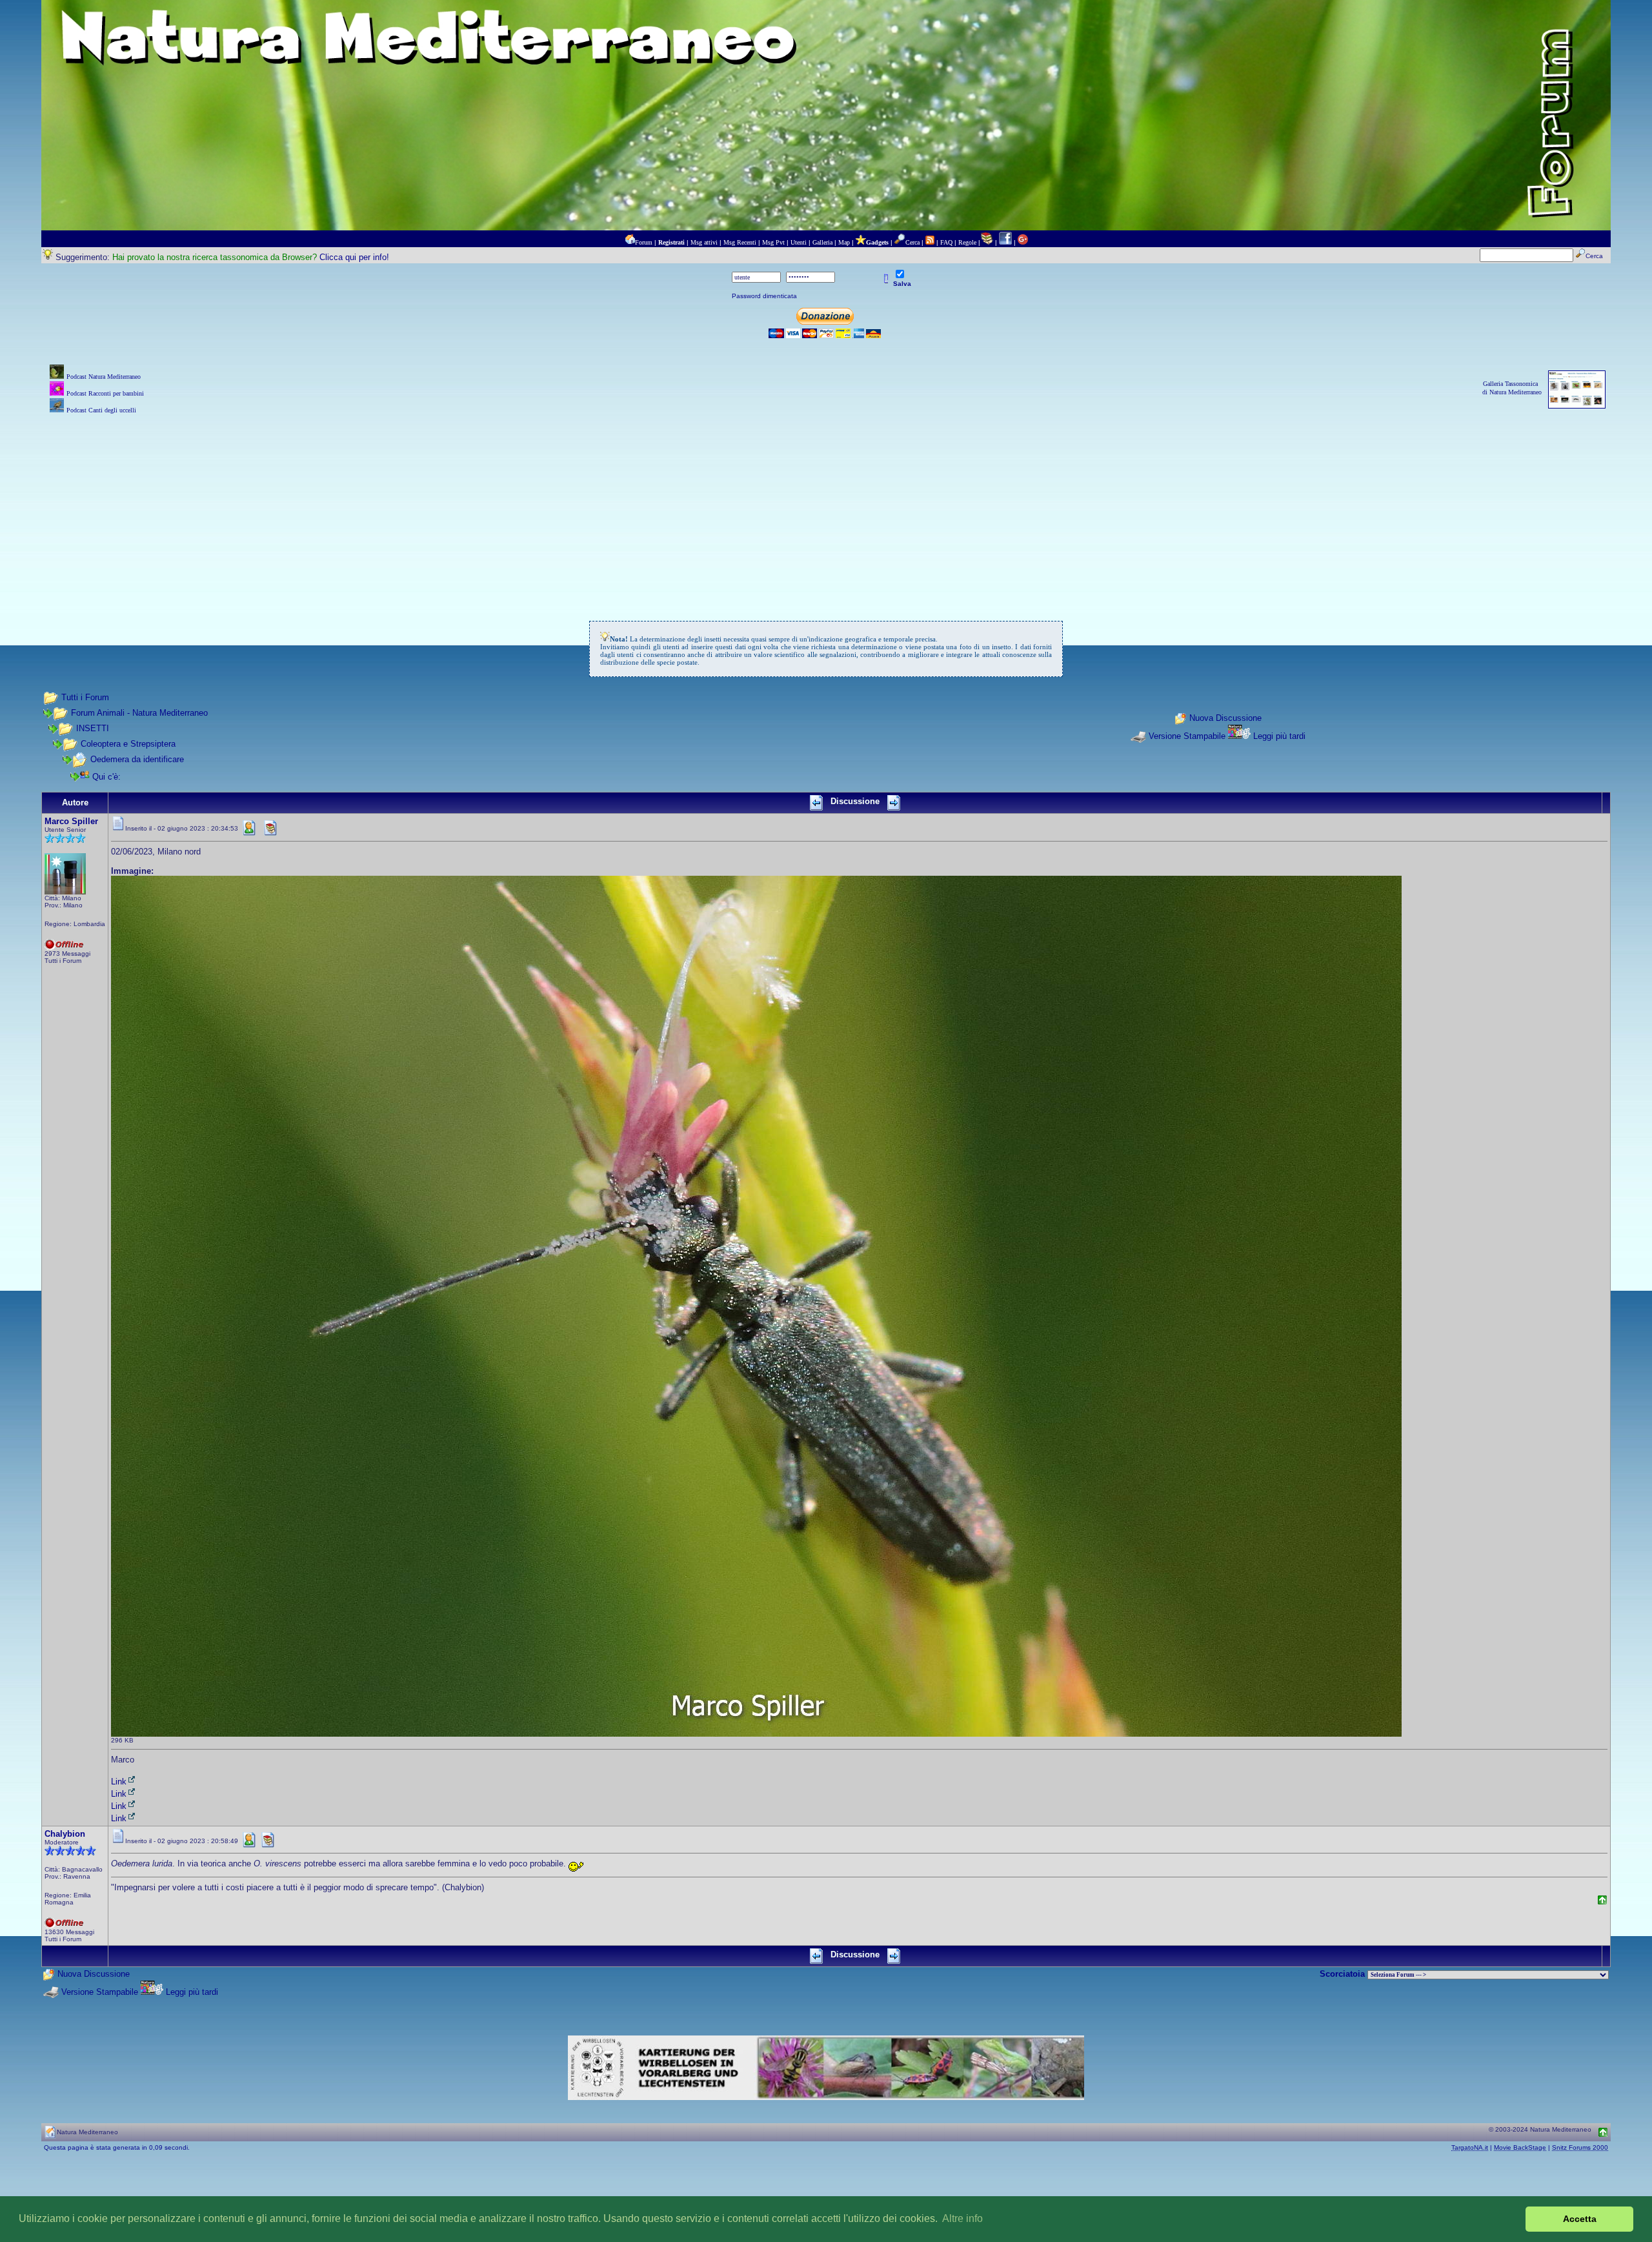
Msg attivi (704, 242)
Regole (967, 242)
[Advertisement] (826, 507)
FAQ (946, 242)
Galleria (822, 242)
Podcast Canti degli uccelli (101, 410)
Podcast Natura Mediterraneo (104, 377)
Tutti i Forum (85, 697)
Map (844, 242)
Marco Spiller (71, 821)
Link (119, 1782)
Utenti (799, 242)
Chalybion (65, 1834)
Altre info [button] (962, 2218)
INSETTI (93, 728)
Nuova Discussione (1225, 719)
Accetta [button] (1580, 2219)
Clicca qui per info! (354, 257)
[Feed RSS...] (930, 242)
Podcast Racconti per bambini (105, 393)
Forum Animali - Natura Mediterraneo (139, 713)
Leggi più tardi (1279, 736)
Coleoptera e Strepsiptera (128, 744)
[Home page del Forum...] (630, 242)
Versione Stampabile (1187, 736)
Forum (644, 242)
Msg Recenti (740, 242)
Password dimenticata (764, 296)
